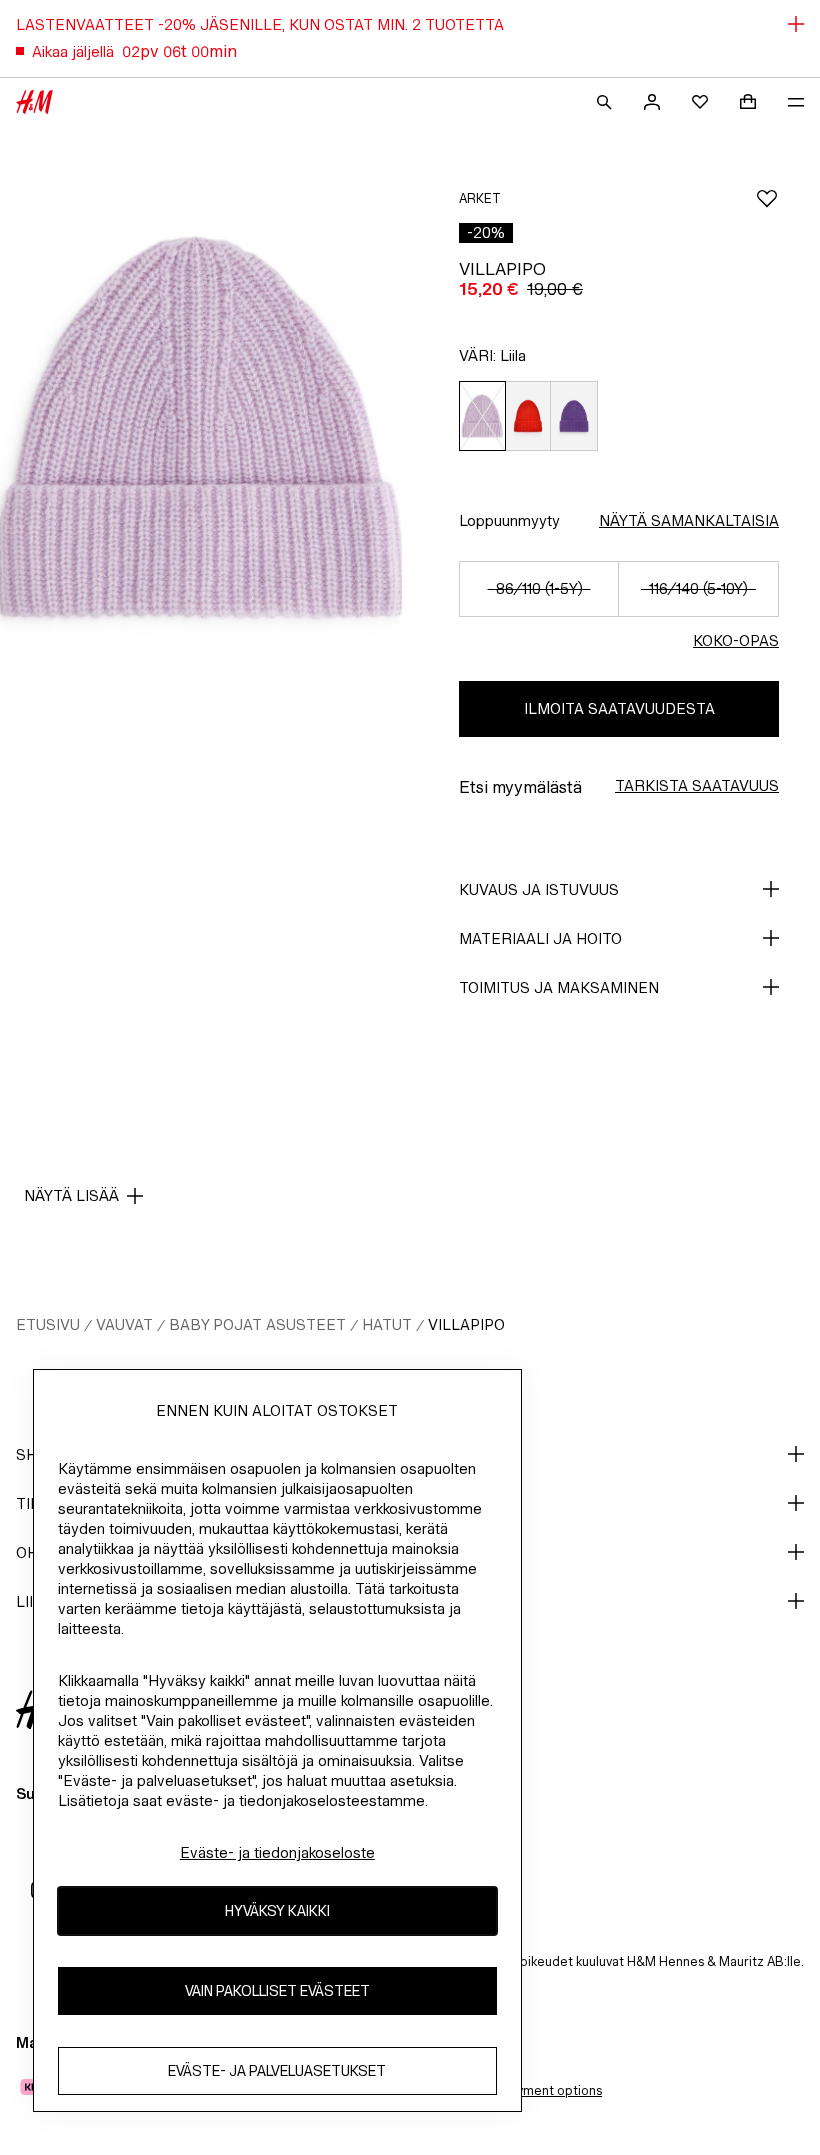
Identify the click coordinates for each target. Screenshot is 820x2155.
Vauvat (124, 1324)
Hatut (387, 1324)
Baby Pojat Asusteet (257, 1324)
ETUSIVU (48, 1324)
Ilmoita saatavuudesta (619, 708)
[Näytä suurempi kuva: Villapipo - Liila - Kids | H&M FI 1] (201, 427)
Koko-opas (736, 640)
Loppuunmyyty (509, 520)
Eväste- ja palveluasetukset (277, 2070)
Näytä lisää (71, 1195)
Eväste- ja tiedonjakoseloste (277, 1852)
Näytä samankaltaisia (689, 520)
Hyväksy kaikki (277, 1910)
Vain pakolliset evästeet (277, 1990)
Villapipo (466, 1324)
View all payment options (527, 2090)
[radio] (482, 416)
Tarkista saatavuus (697, 785)
